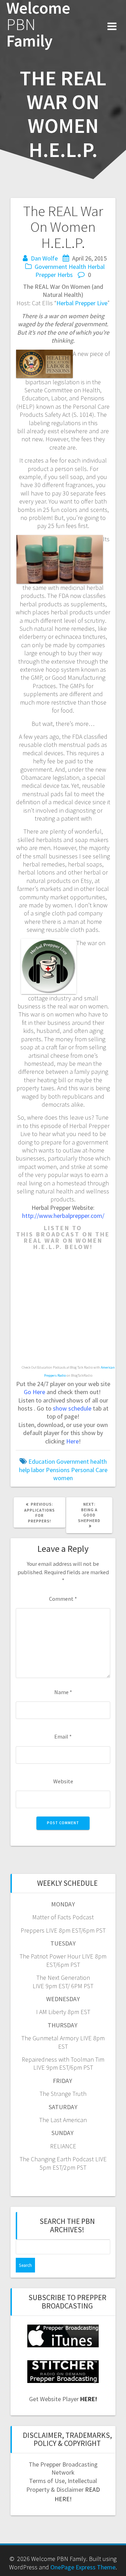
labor (38, 1470)
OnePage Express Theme (83, 2567)
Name (63, 1692)
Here (72, 1441)
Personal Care (89, 1470)
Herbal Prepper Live (82, 303)
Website (63, 1781)
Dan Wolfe (44, 258)
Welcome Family (38, 24)
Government (51, 267)
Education (42, 1461)
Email (63, 1736)
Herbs (65, 275)
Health (77, 267)
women (63, 1478)
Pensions (58, 1470)
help (24, 1470)
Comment (63, 1599)
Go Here (34, 1392)
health (99, 1461)
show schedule (72, 1408)
